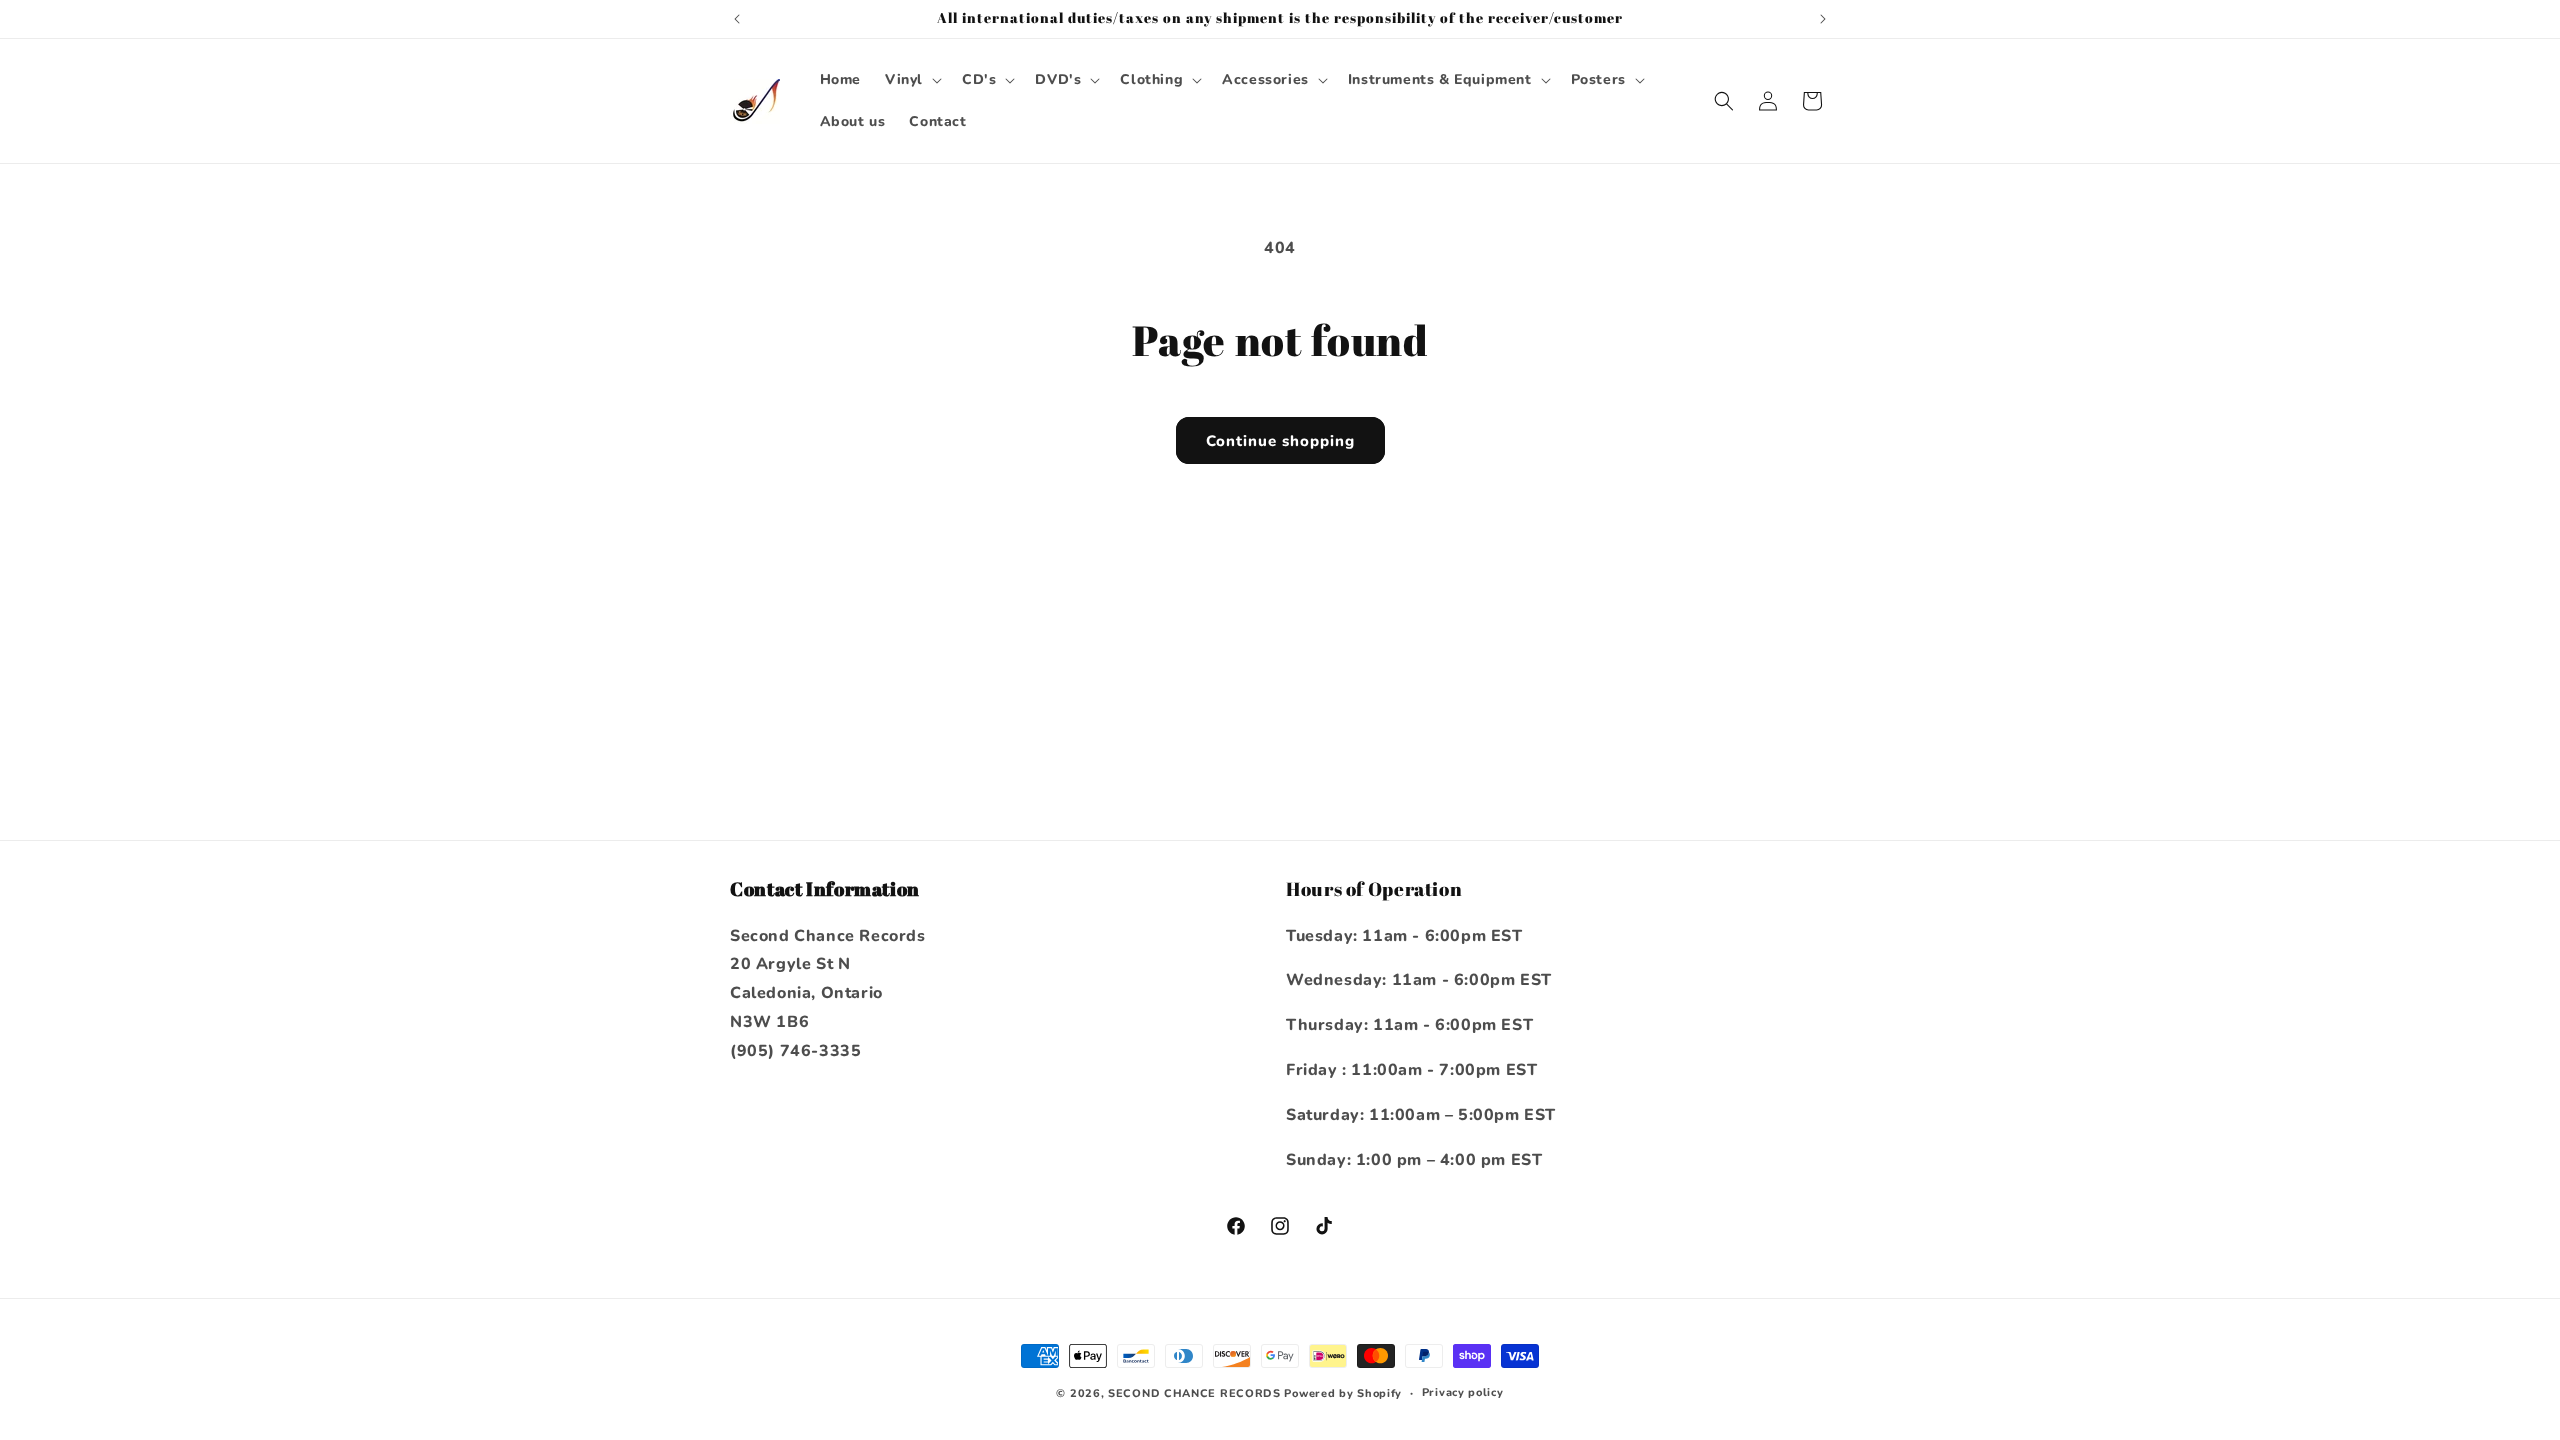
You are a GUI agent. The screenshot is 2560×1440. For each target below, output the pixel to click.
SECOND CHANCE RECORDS (1194, 1393)
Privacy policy (1463, 1392)
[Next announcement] (1823, 19)
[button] (911, 80)
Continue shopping (1280, 441)
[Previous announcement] (737, 19)
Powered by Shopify (1343, 1393)
